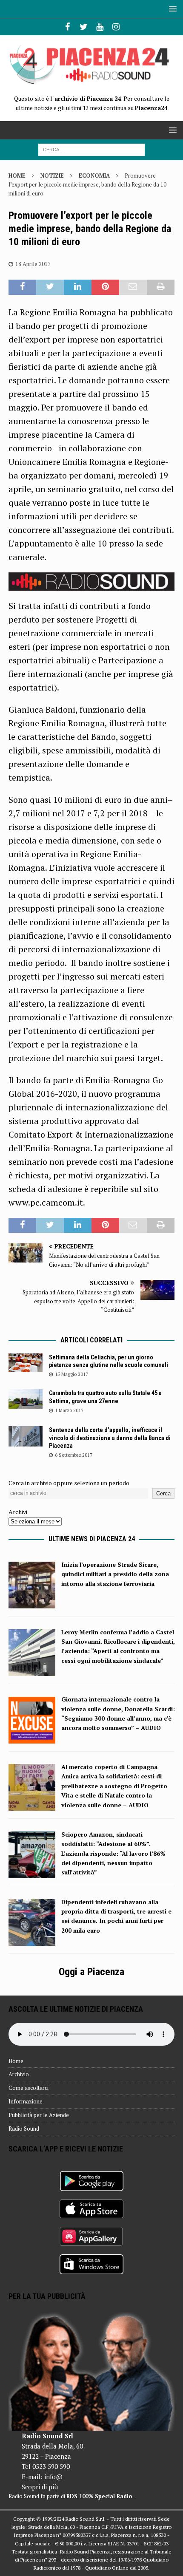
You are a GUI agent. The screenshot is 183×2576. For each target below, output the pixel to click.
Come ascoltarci (29, 2088)
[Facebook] (67, 27)
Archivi (18, 1512)
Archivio (19, 2074)
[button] (171, 9)
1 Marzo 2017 (69, 1410)
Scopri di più (40, 2487)
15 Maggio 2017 (71, 1374)
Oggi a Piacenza (91, 1972)
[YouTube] (100, 27)
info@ (53, 2477)
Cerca (163, 1493)
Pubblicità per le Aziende (39, 2115)
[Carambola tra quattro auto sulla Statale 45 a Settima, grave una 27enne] (26, 1399)
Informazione (26, 2101)
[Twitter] (84, 27)
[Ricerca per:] (91, 149)
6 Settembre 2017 (74, 1455)
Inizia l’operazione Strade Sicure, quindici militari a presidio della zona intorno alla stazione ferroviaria (115, 1574)
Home (16, 2061)
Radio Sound (24, 2129)
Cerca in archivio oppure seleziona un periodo (69, 1483)
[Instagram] (116, 27)
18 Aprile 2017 (33, 264)
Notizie (52, 176)
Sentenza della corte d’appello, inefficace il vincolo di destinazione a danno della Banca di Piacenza (110, 1438)
